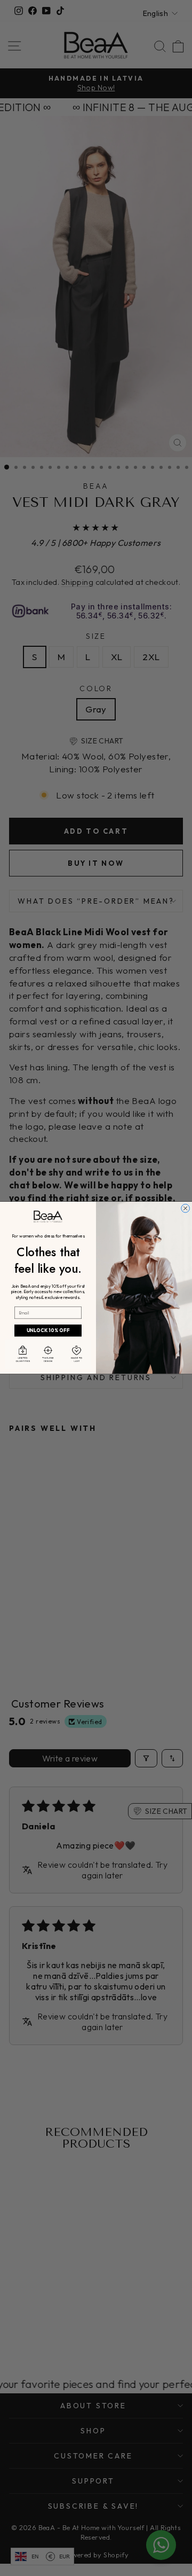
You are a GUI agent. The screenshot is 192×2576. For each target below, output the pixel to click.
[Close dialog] (186, 1209)
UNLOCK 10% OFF (48, 1331)
